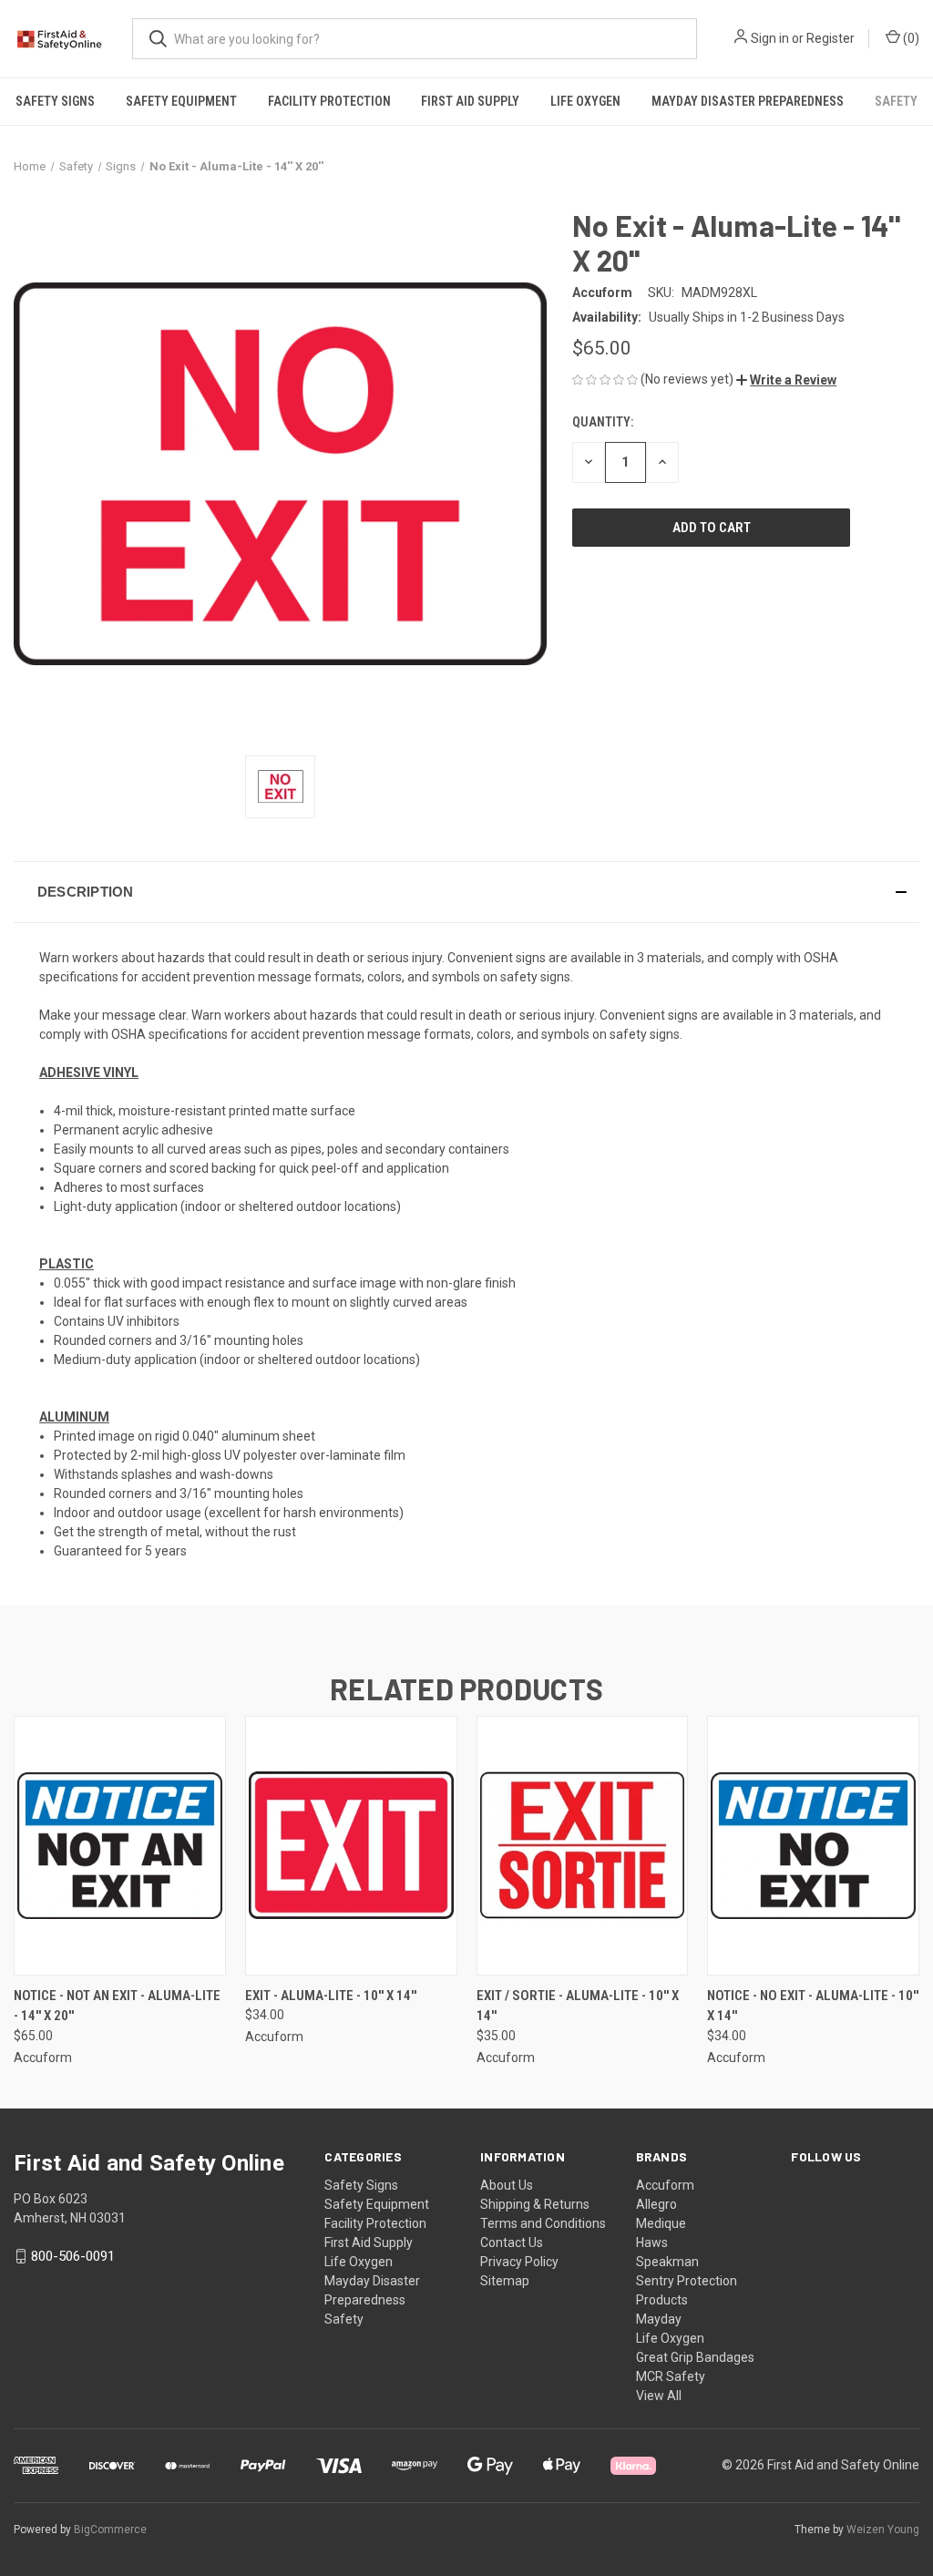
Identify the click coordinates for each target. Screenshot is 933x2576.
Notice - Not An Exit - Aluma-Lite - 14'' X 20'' (117, 2006)
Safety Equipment (181, 101)
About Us (507, 2185)
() (910, 38)
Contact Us (512, 2242)
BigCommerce (110, 2530)
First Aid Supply (470, 101)
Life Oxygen (585, 101)
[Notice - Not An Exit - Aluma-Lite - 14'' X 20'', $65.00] (120, 1846)
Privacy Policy (519, 2262)
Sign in (770, 38)
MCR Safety (671, 2376)
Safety (896, 101)
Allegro (656, 2204)
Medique (661, 2223)
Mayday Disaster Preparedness (748, 101)
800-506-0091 (73, 2256)
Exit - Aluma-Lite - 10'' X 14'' (331, 1996)
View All (659, 2396)
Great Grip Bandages (695, 2357)
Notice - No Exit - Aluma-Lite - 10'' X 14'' (813, 2006)
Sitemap (505, 2281)
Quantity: (603, 422)
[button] (786, 380)
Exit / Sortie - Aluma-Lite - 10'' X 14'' (578, 2006)
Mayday (659, 2319)
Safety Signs (55, 101)
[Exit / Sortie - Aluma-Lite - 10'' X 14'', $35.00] (583, 1846)
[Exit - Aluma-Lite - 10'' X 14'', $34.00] (351, 1846)
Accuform (665, 2185)
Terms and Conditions (543, 2223)
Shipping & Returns (535, 2204)
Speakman (667, 2262)
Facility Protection (329, 101)
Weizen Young (883, 2530)
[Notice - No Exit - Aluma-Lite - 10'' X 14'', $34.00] (813, 1846)
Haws (652, 2242)
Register (830, 38)
